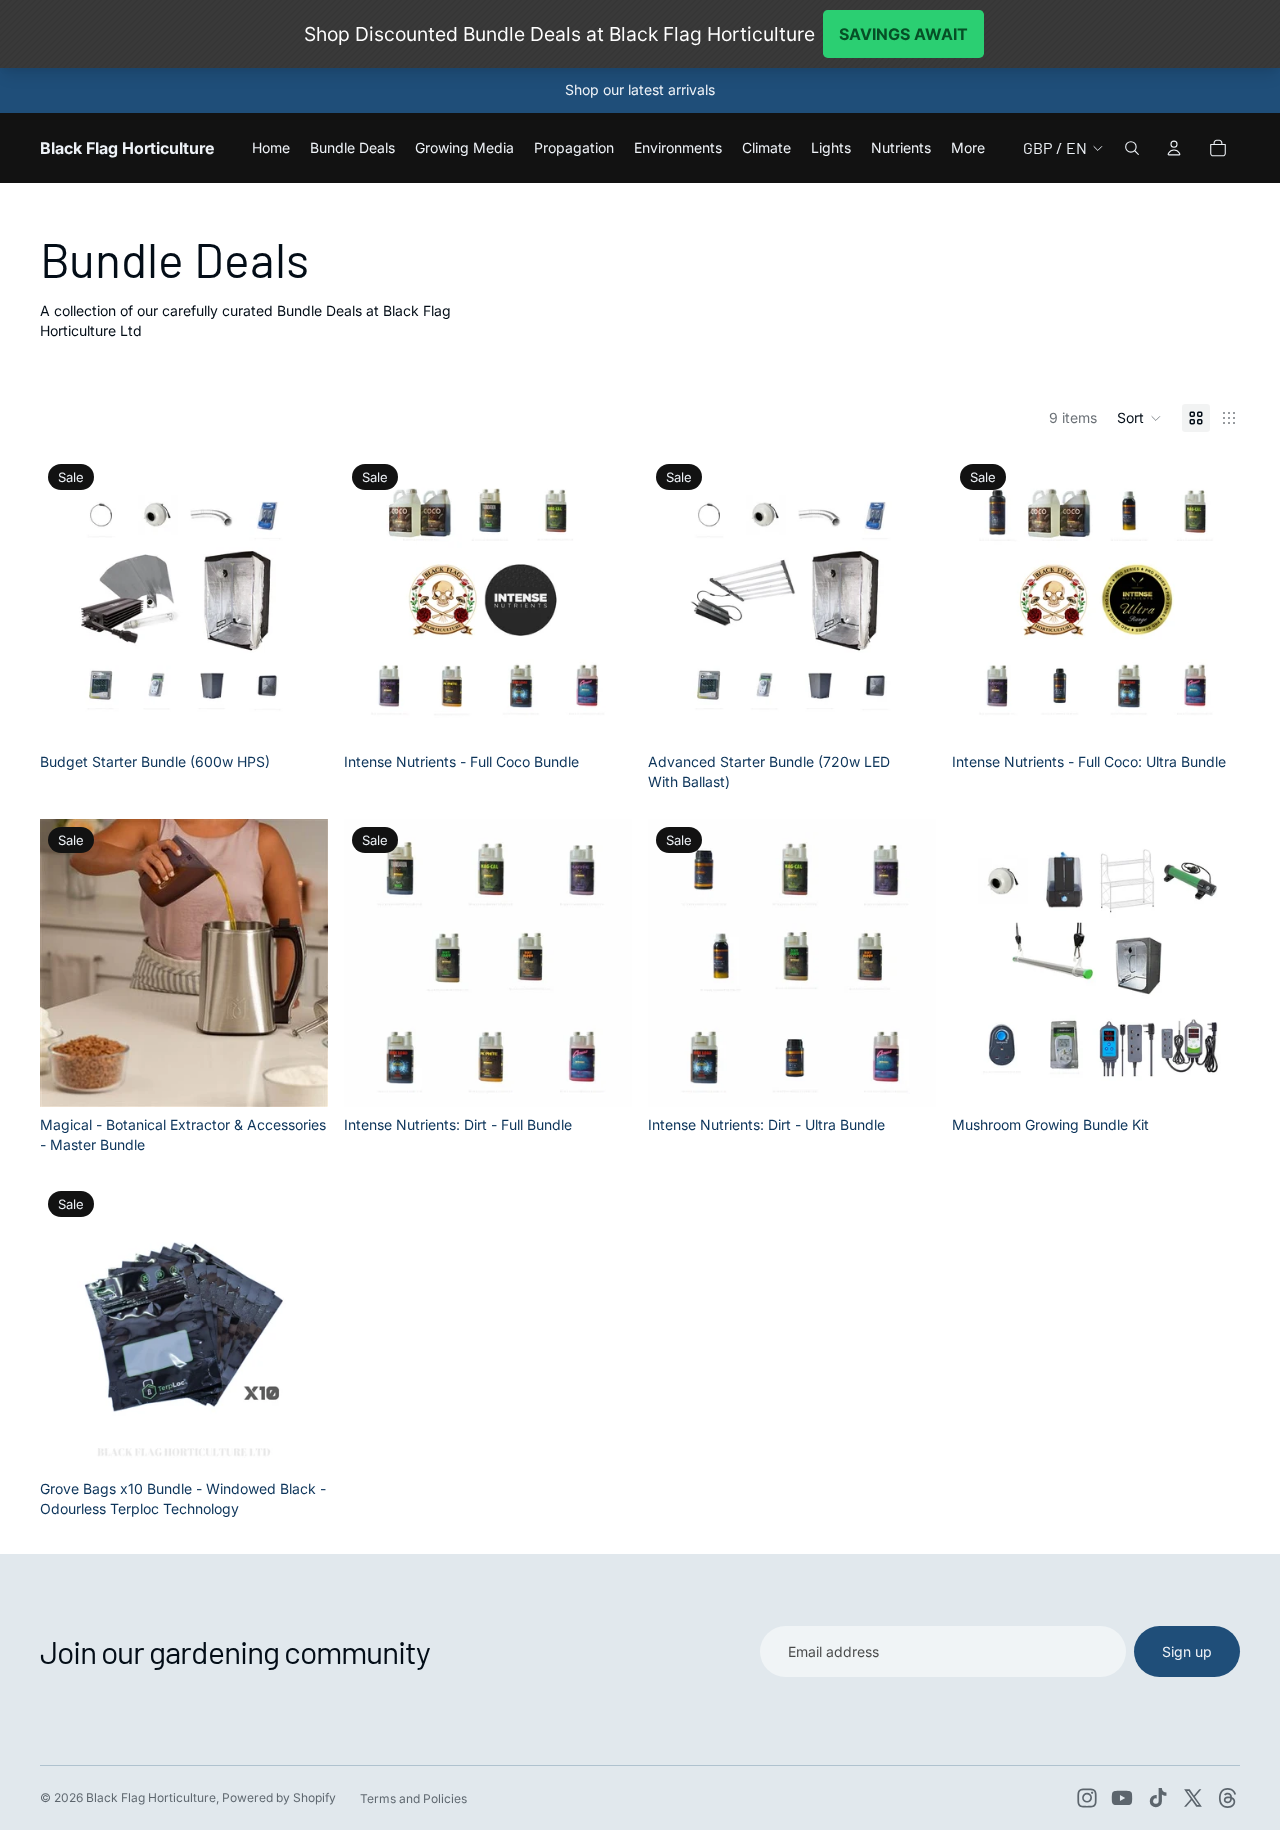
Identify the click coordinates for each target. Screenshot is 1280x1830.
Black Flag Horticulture (151, 1797)
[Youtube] (1122, 1798)
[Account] (1174, 148)
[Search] (1132, 148)
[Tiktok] (1158, 1798)
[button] (1139, 418)
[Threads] (1228, 1798)
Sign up (1187, 1651)
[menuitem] (968, 148)
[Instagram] (1087, 1798)
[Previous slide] (70, 600)
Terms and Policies (413, 1798)
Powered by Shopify (279, 1797)
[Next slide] (298, 600)
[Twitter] (1193, 1798)
